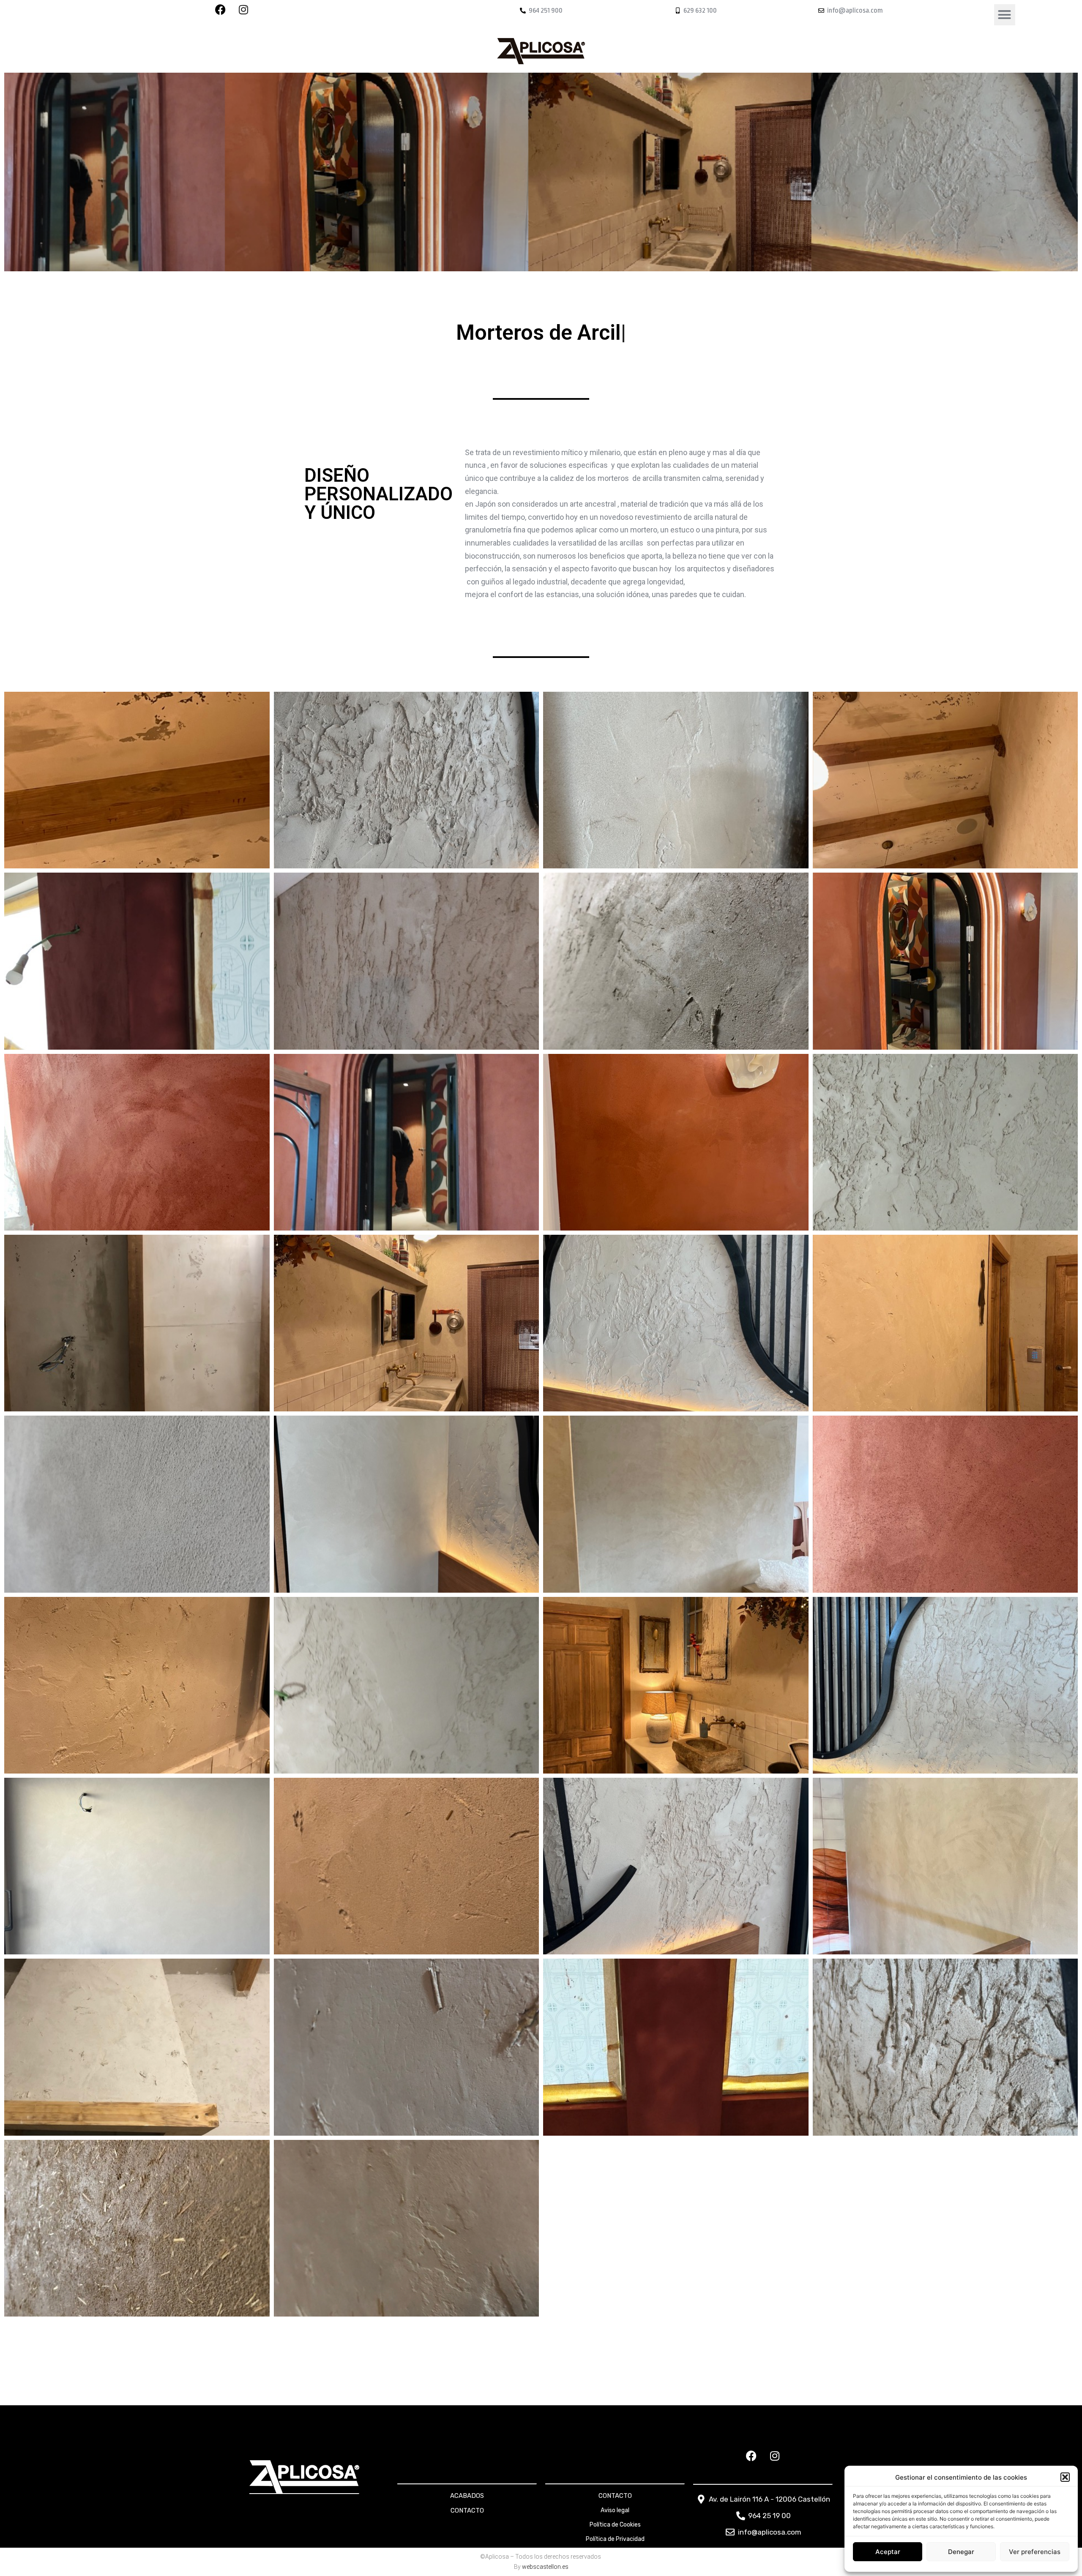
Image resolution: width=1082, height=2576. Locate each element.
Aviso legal (615, 2510)
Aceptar (888, 2552)
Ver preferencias (1035, 2552)
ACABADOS (467, 2496)
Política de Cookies (615, 2525)
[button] (1065, 2477)
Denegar (961, 2552)
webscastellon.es (545, 2567)
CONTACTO (467, 2511)
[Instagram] (775, 2456)
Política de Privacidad (615, 2539)
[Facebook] (751, 2456)
